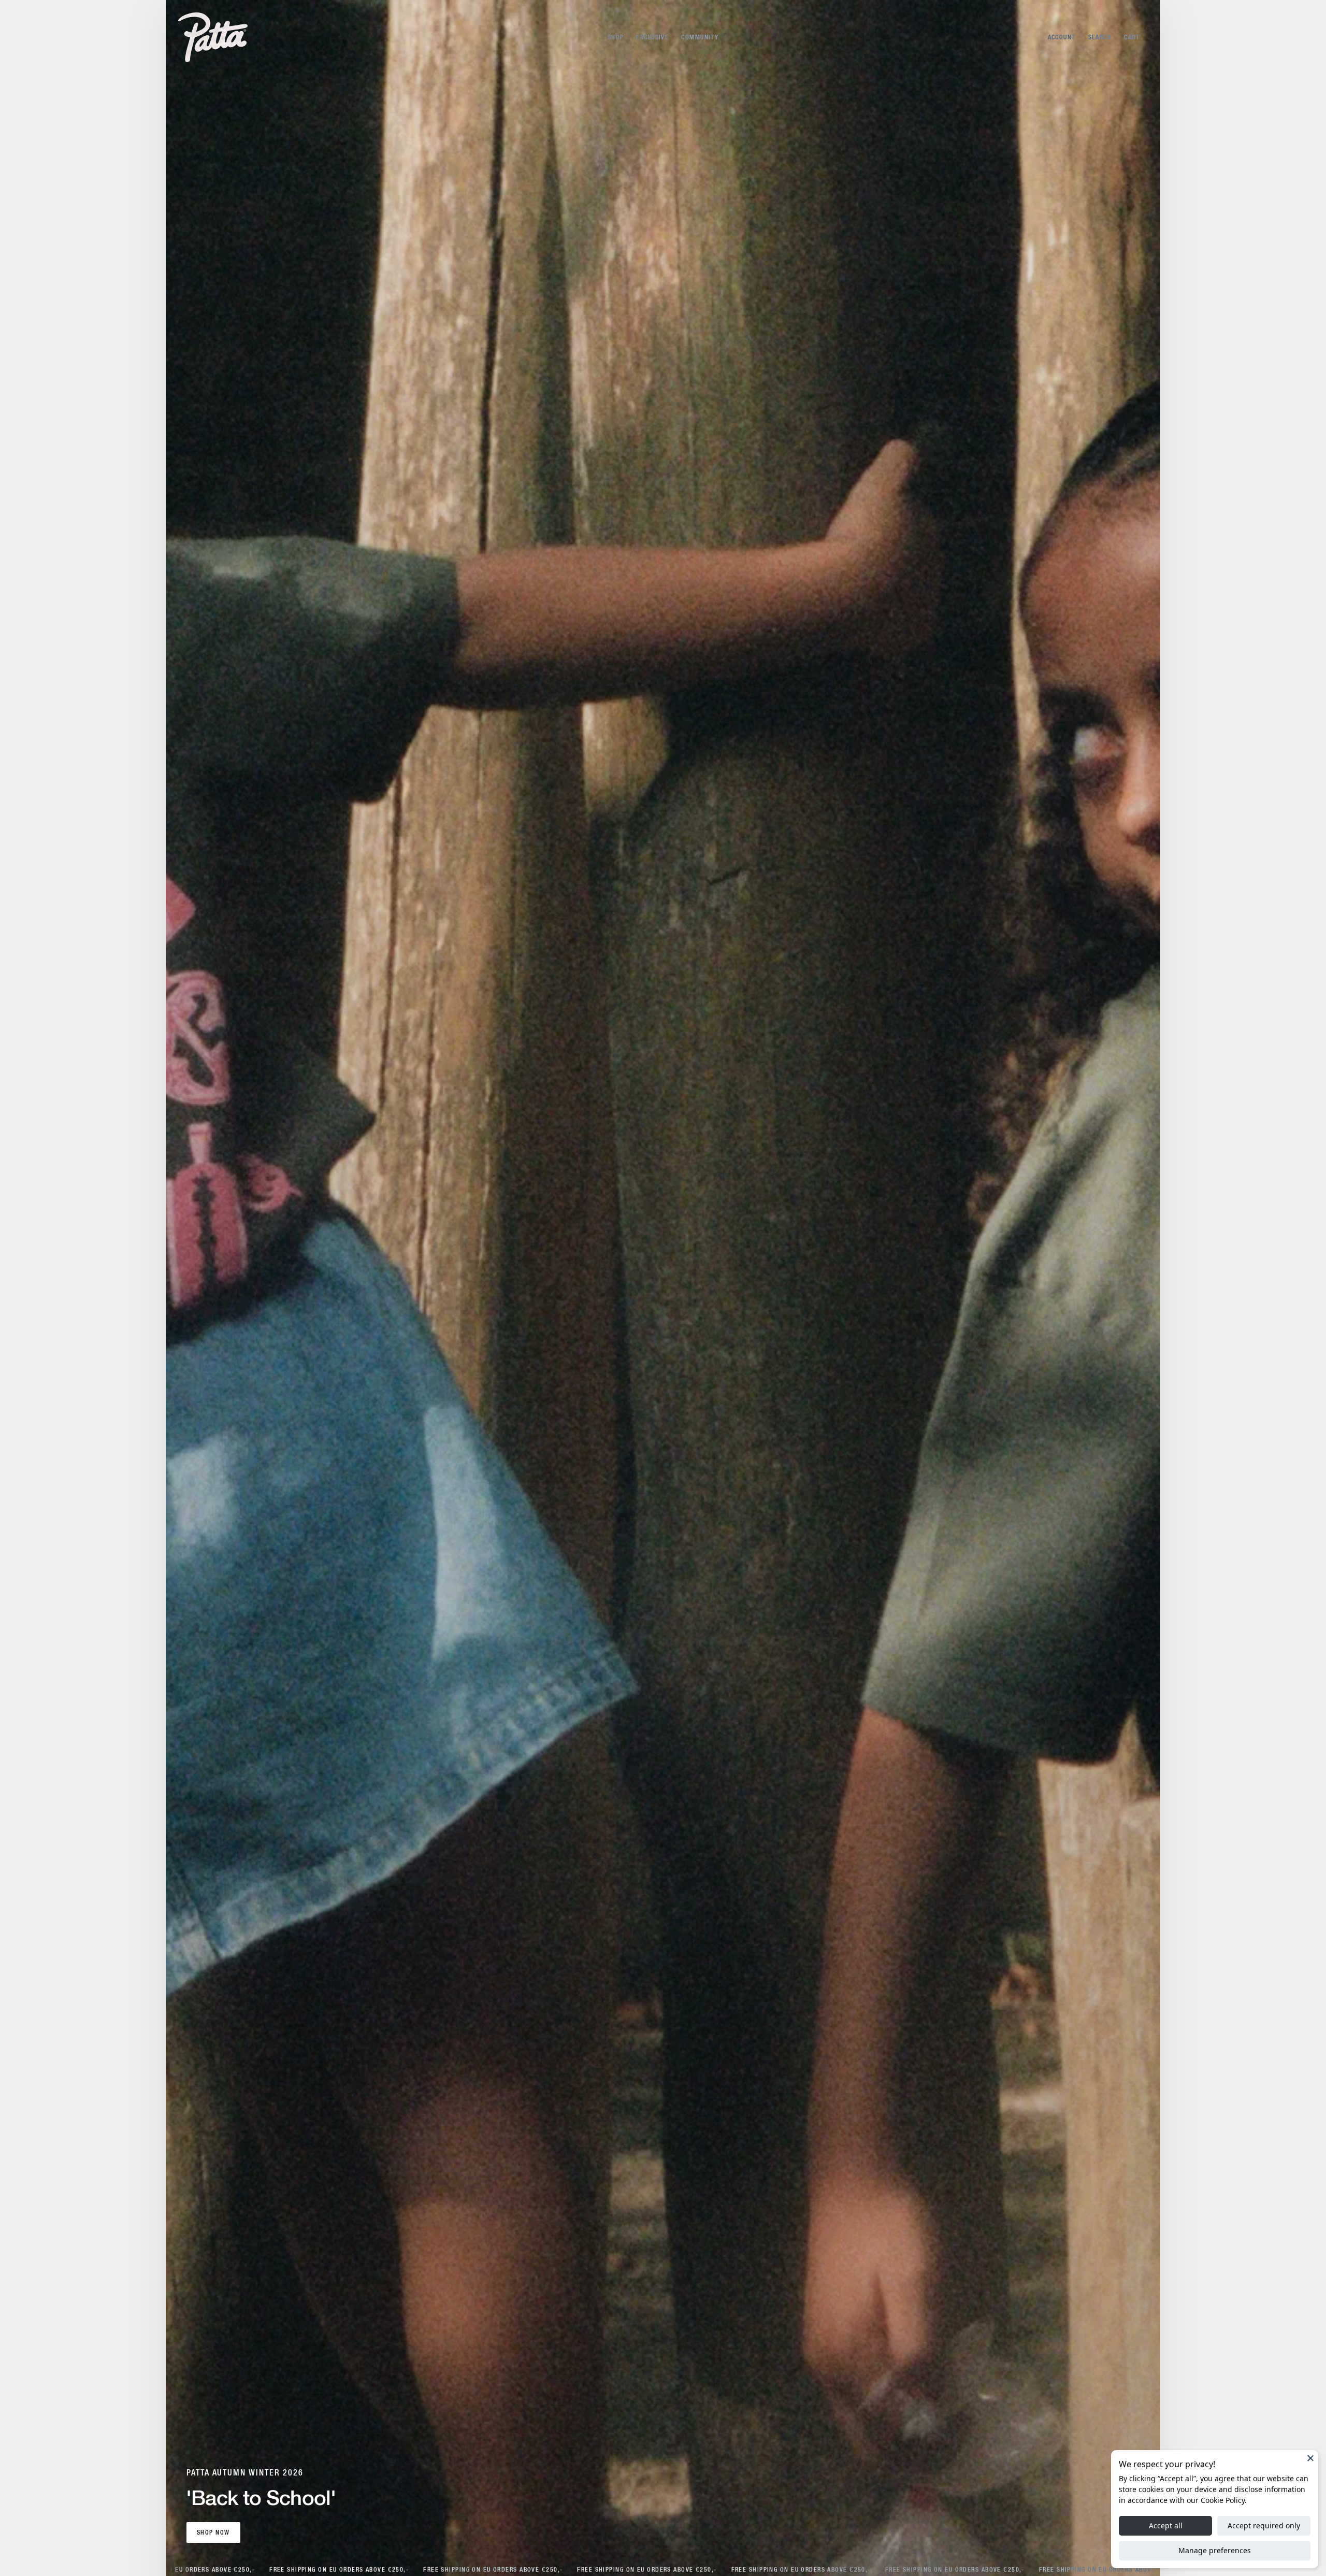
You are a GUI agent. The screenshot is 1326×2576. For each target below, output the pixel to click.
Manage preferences (1215, 2550)
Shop (616, 37)
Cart (1132, 37)
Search (1100, 37)
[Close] (1310, 2458)
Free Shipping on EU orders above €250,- (173, 2570)
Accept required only (1264, 2525)
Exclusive (652, 37)
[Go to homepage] (213, 37)
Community (700, 37)
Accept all (1166, 2525)
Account (1062, 37)
